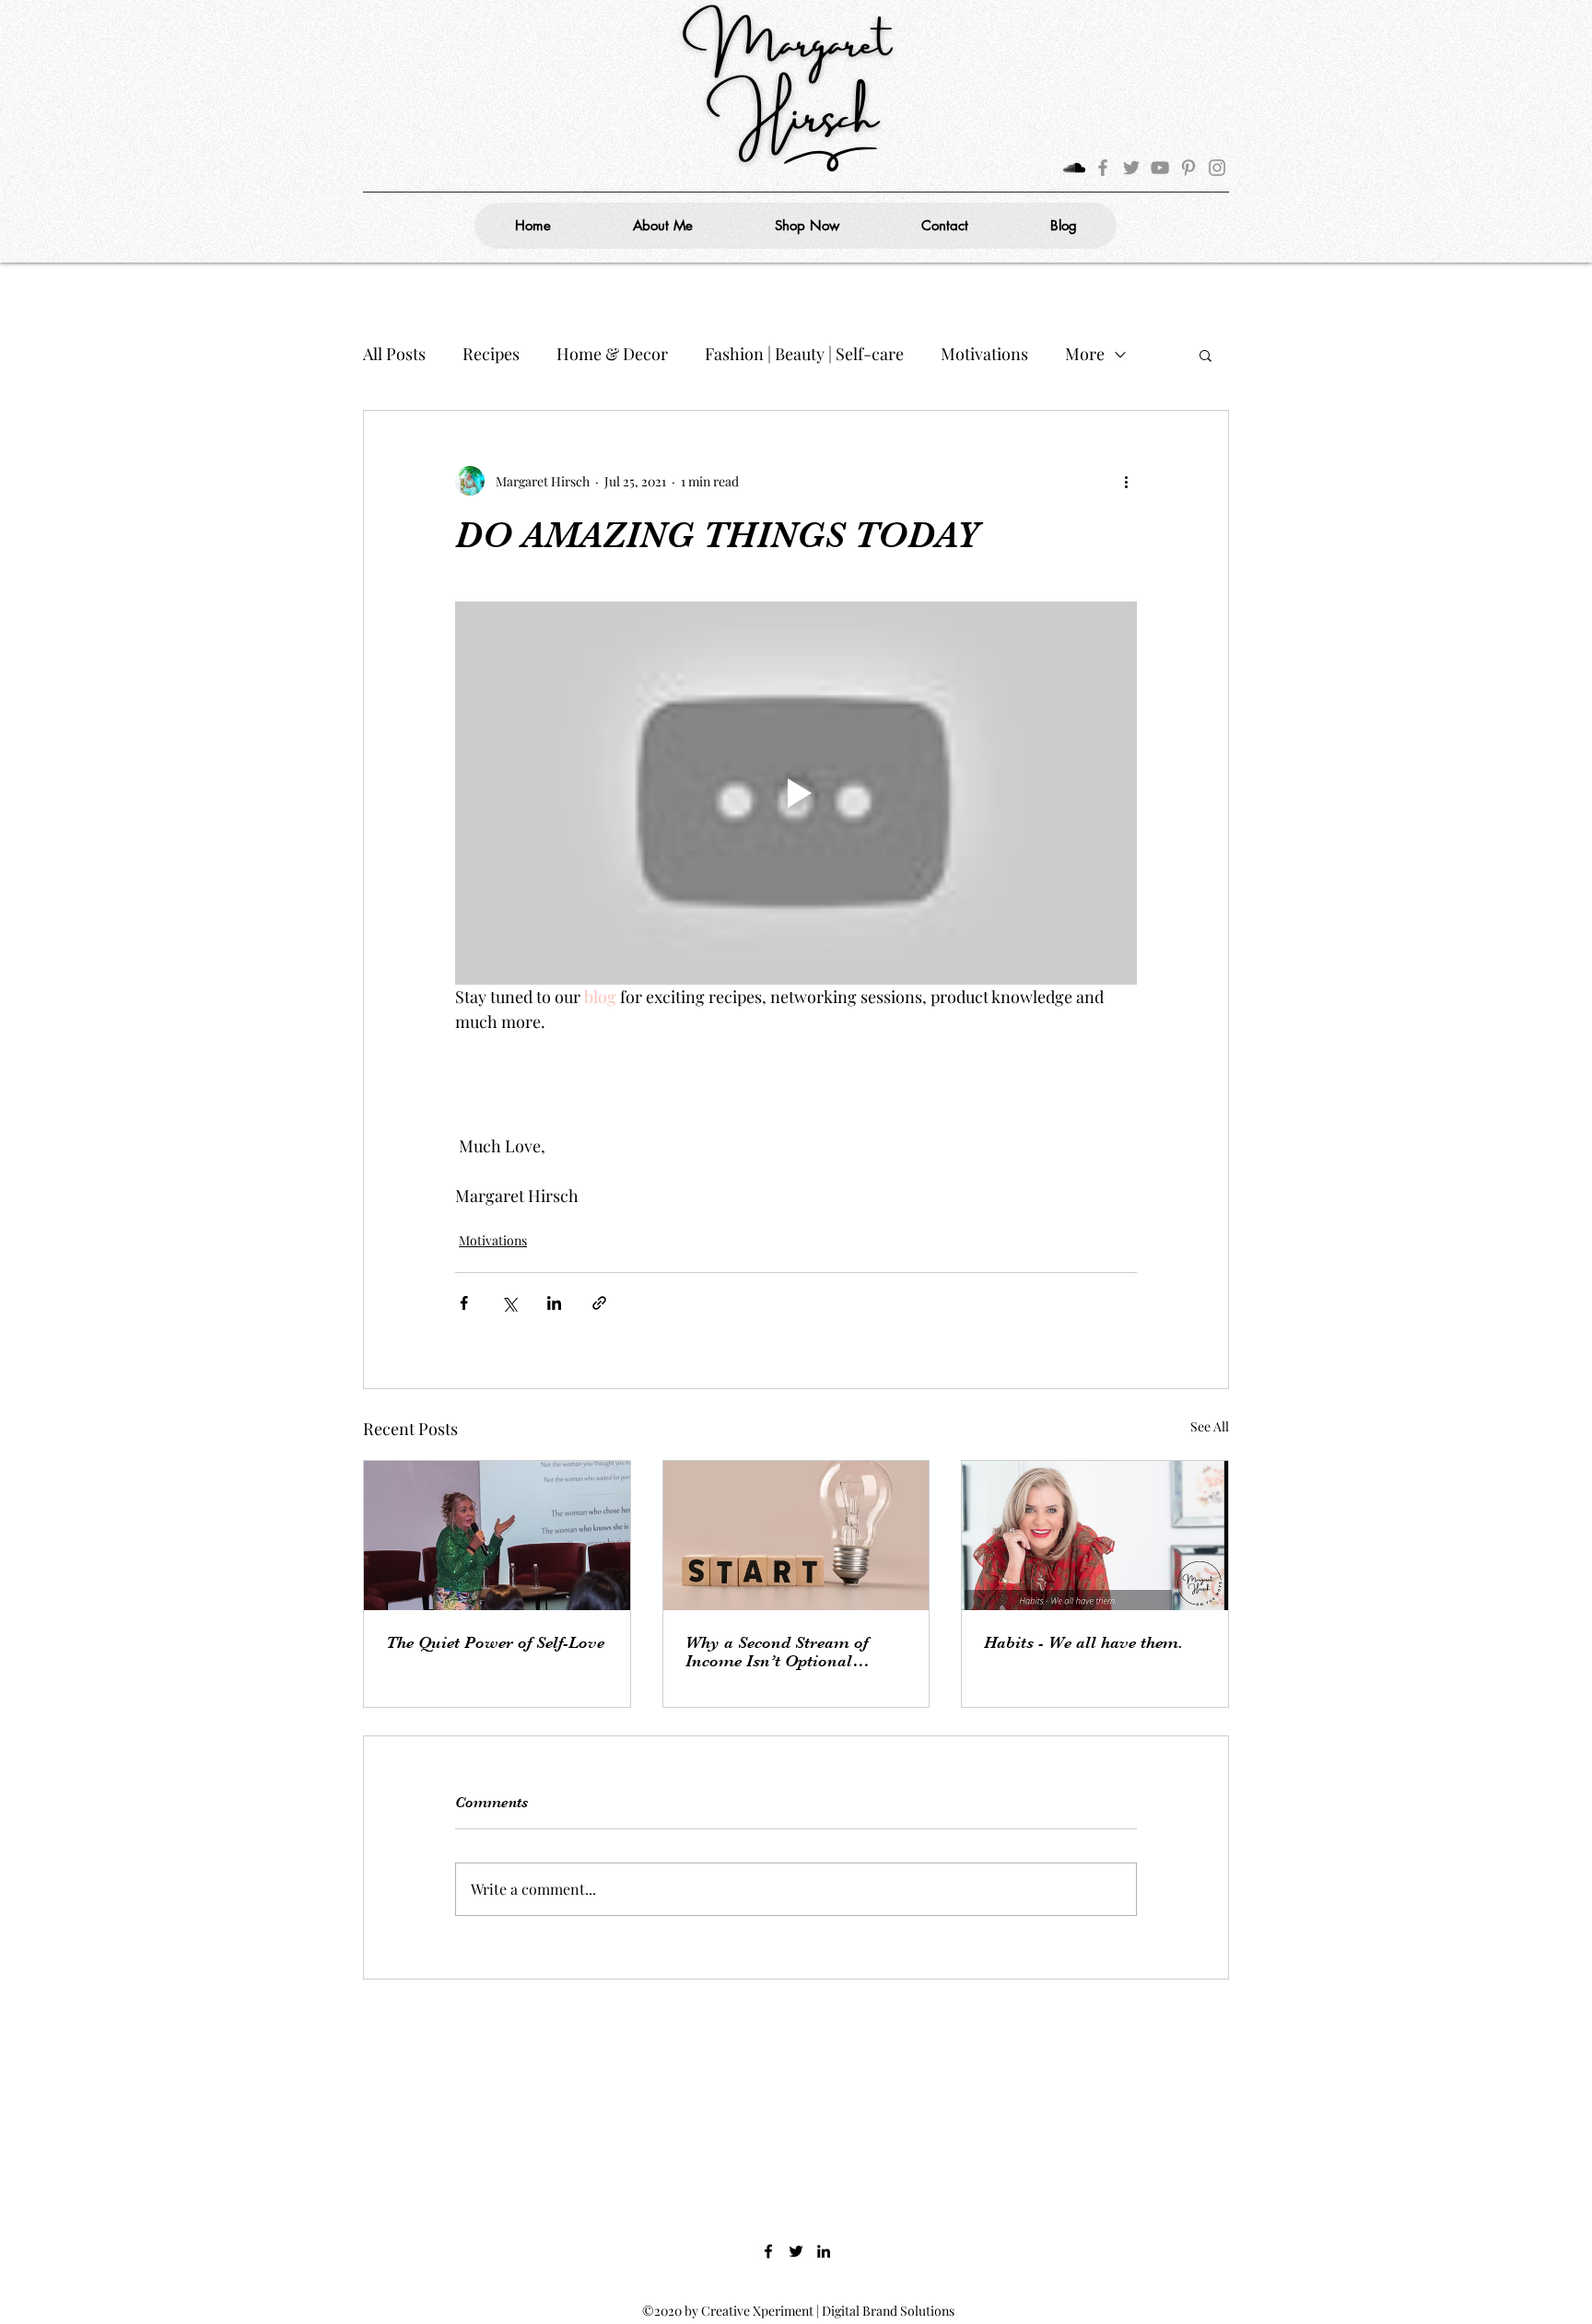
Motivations (984, 354)
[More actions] (1126, 481)
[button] (1206, 355)
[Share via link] (599, 1303)
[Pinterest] (1188, 168)
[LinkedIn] (824, 2251)
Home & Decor (612, 354)
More (1085, 354)
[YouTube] (1160, 168)
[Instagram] (1217, 168)
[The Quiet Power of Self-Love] (497, 1536)
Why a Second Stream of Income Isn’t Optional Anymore (777, 1652)
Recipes (491, 354)
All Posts (394, 354)
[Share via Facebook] (464, 1303)
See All (1210, 1426)
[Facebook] (1103, 168)
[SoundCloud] (1074, 168)
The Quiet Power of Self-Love (495, 1642)
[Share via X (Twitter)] (509, 1303)
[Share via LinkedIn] (554, 1303)
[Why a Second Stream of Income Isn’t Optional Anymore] (796, 1536)
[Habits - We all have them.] (1095, 1536)
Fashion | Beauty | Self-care (804, 354)
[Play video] (796, 793)
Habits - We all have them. (1083, 1642)
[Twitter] (1131, 168)
